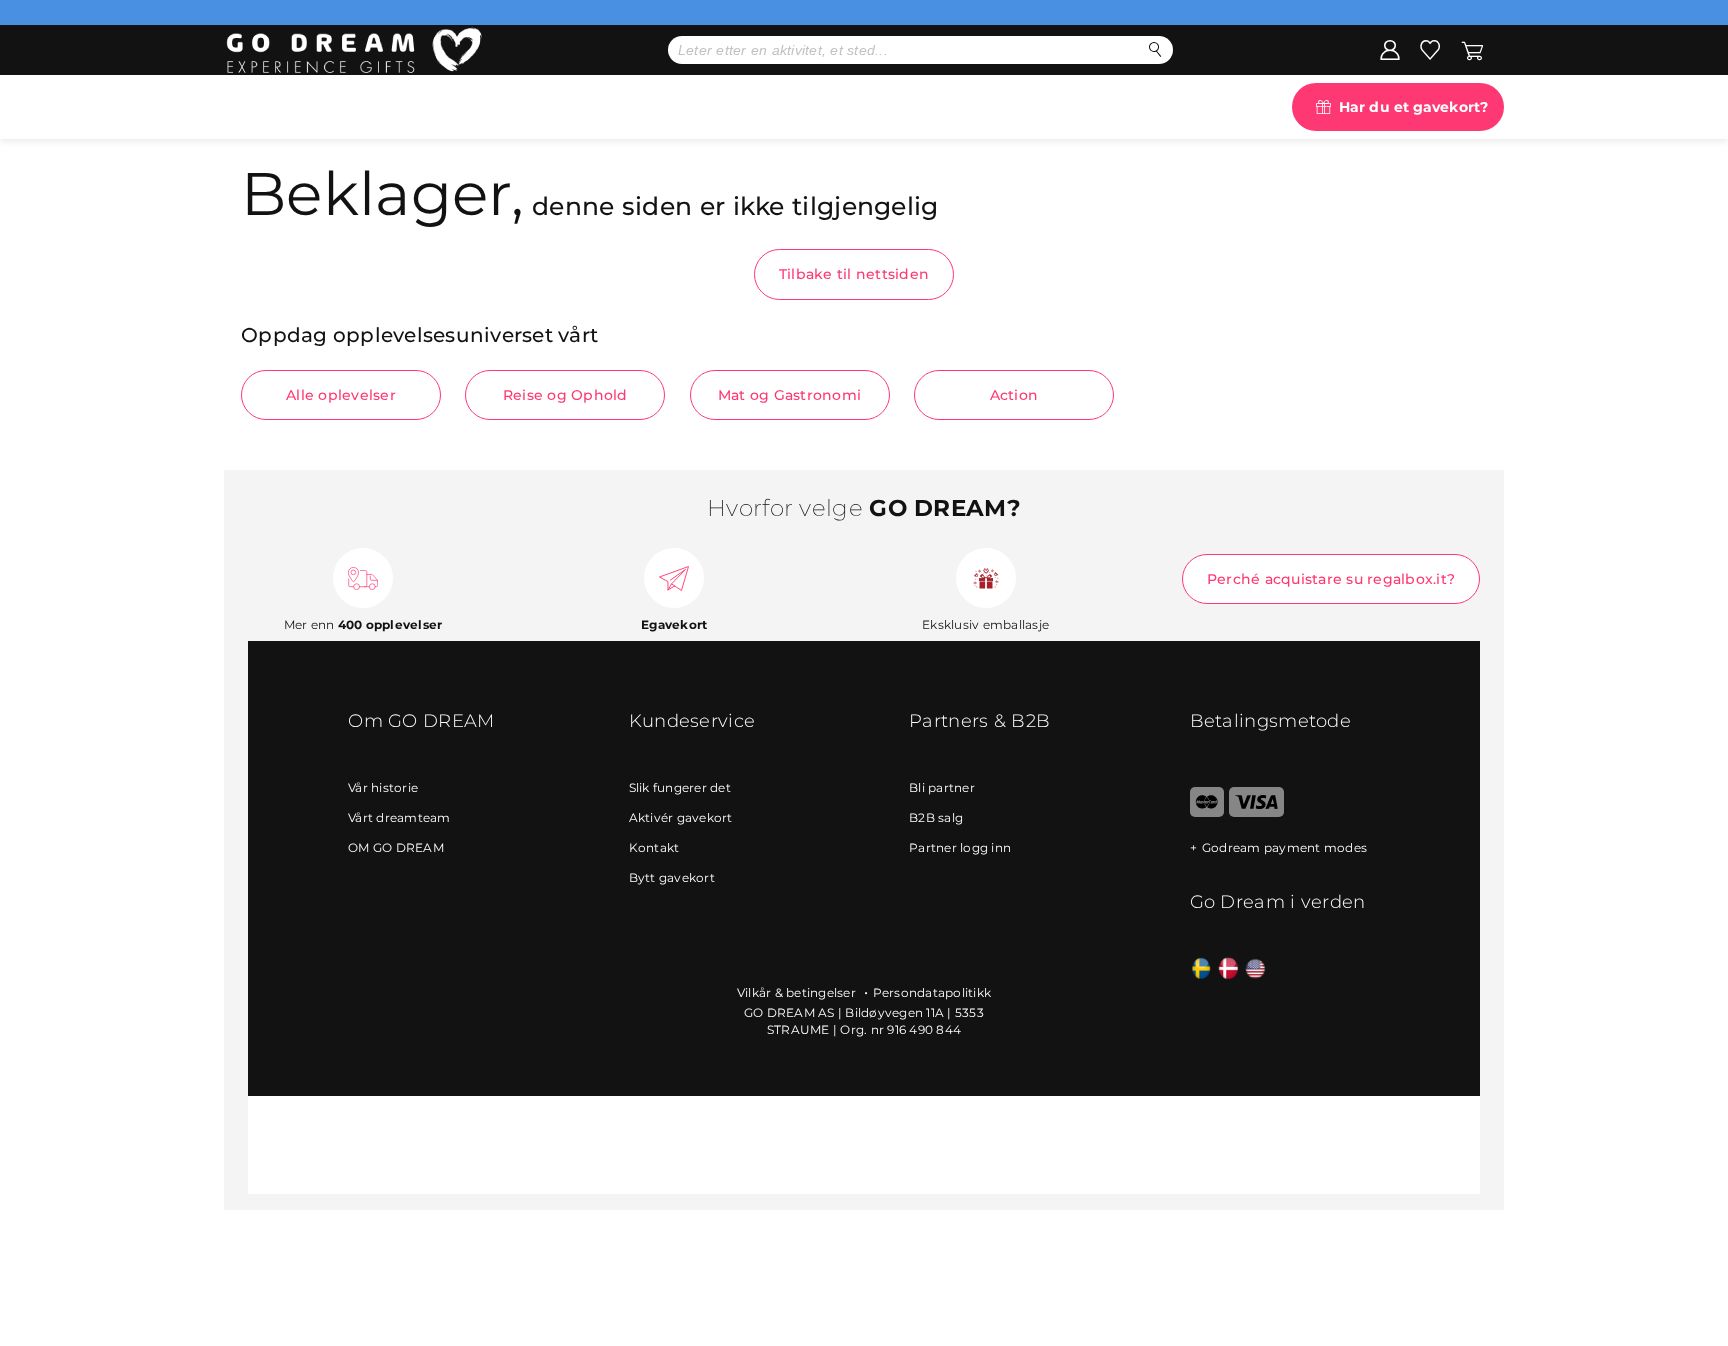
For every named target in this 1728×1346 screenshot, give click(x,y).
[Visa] (1256, 812)
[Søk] (1155, 49)
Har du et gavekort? (1413, 107)
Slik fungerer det (680, 787)
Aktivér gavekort (681, 817)
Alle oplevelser (341, 395)
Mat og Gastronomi (789, 395)
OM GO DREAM (396, 847)
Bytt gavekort (672, 877)
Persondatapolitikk (932, 992)
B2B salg (936, 817)
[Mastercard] (1207, 812)
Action (1014, 395)
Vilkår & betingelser (798, 992)
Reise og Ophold (565, 395)
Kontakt (654, 847)
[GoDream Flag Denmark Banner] (1228, 969)
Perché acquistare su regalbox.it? (1331, 579)
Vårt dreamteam (399, 817)
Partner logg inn (960, 847)
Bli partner (942, 787)
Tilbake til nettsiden (854, 274)
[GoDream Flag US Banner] (1255, 969)
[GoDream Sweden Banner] (1201, 969)
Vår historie (383, 787)
